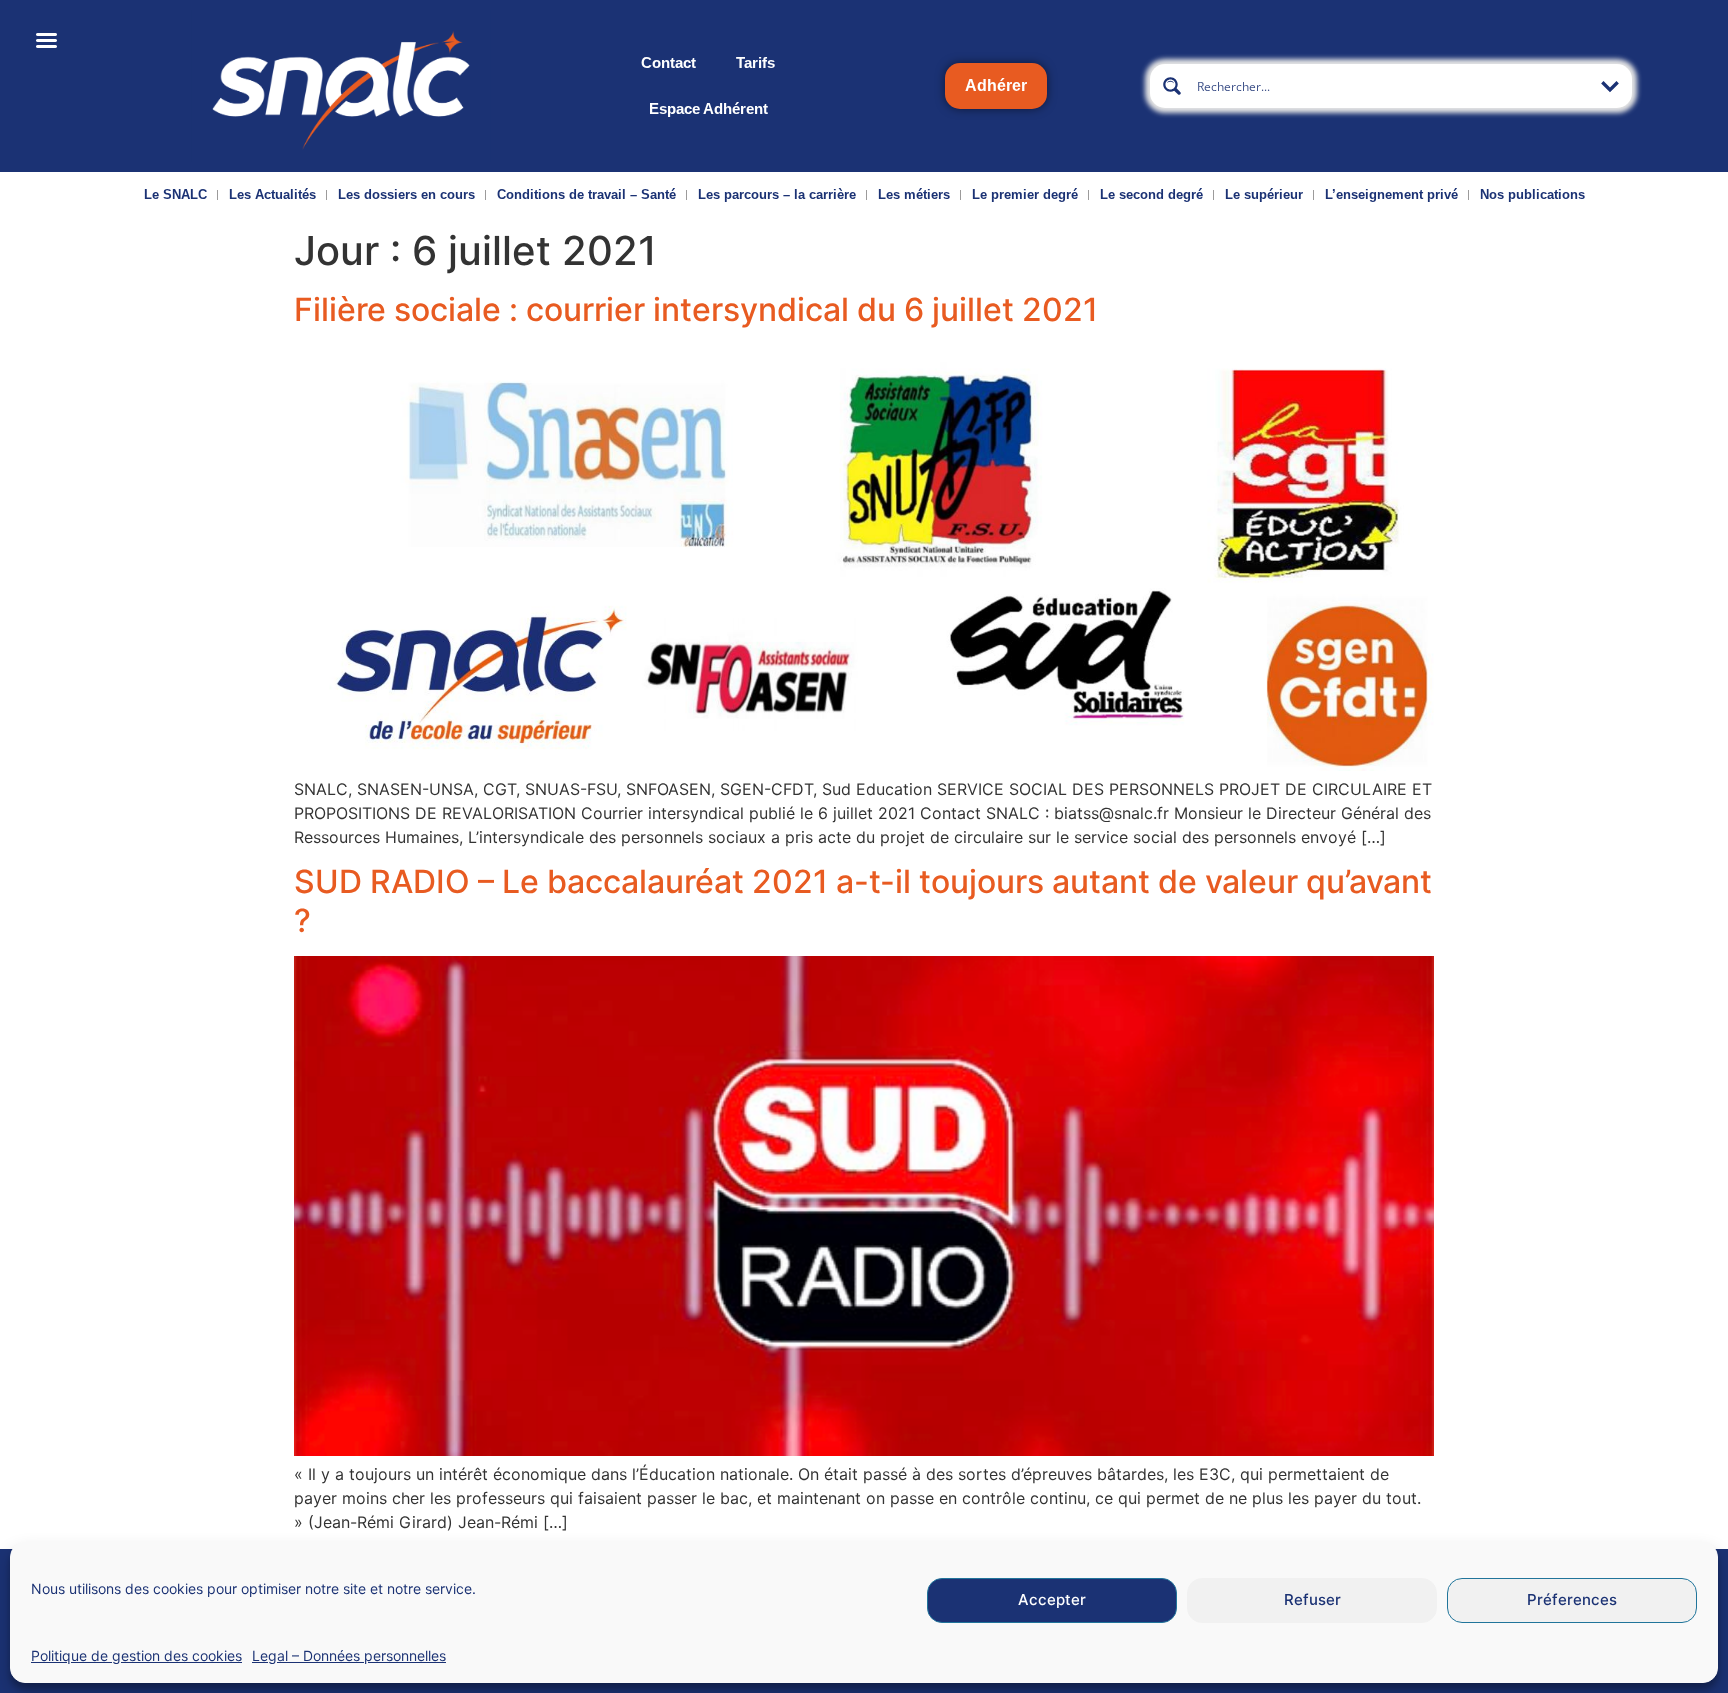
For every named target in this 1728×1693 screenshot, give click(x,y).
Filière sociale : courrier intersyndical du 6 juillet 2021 (696, 309)
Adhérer (996, 85)
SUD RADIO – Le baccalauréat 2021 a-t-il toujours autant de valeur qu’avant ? (863, 900)
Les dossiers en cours (406, 194)
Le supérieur (1264, 194)
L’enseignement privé (1391, 194)
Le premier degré (1025, 194)
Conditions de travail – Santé (586, 194)
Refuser (1312, 1600)
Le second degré (1151, 194)
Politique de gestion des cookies (136, 1655)
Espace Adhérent (708, 108)
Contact (668, 62)
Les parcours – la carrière (777, 194)
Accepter (1052, 1600)
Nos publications (1532, 194)
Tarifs (755, 62)
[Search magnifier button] (1172, 86)
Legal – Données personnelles (349, 1655)
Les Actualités (272, 194)
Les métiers (914, 194)
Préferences (1572, 1600)
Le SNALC (175, 194)
